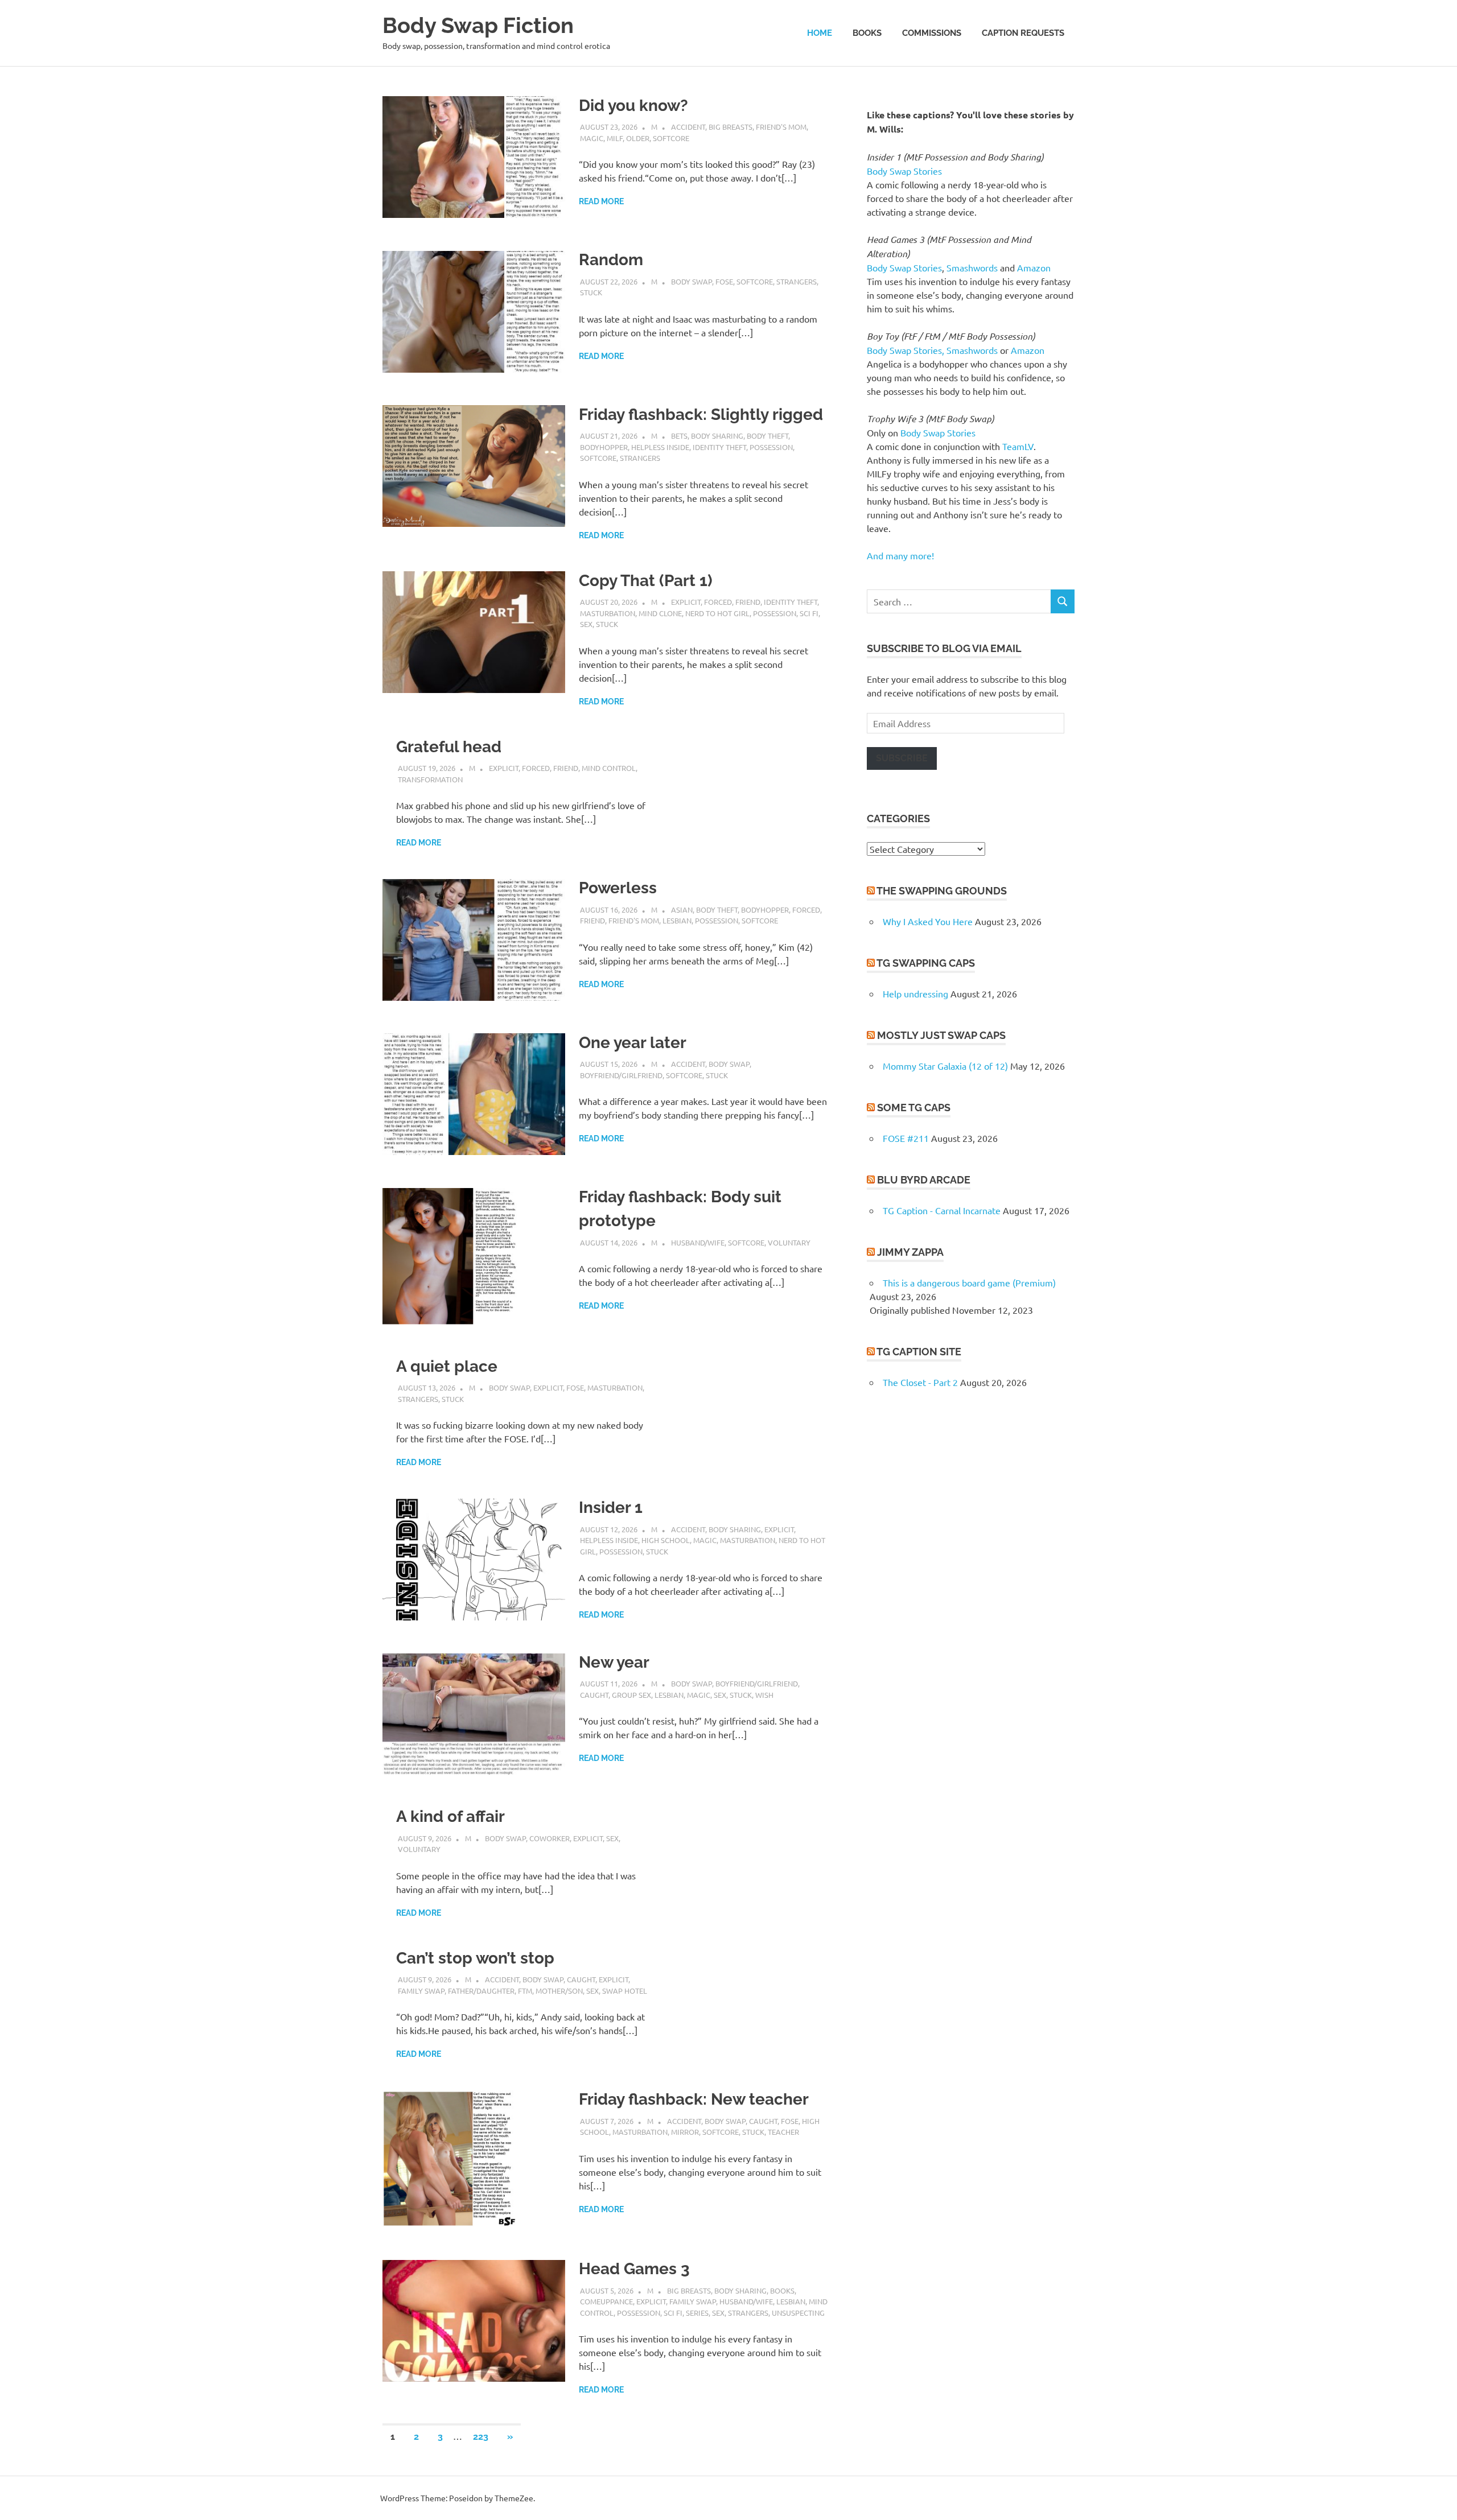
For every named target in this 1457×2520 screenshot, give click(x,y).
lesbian (677, 920)
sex (586, 624)
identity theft (719, 447)
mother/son (559, 1991)
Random (611, 260)
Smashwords (972, 267)
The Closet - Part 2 (920, 1382)
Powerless (618, 888)
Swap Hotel (625, 1991)
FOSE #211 (906, 1138)
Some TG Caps (914, 1108)
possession (771, 447)
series (697, 2313)
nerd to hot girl (717, 613)
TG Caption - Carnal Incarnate (942, 1210)
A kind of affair (450, 1816)
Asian (682, 910)
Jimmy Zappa (910, 1252)
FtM (525, 1991)
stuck (591, 292)
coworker (550, 1838)
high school (666, 1540)
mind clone (660, 613)
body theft (767, 436)
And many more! (900, 555)
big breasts (730, 127)
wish (764, 1695)
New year (614, 1662)
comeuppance (606, 2301)
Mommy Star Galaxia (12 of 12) (945, 1066)
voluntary (789, 1242)
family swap (421, 1991)
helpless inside (660, 447)
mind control (609, 768)
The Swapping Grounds (942, 891)
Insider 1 (611, 1508)
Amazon (1034, 267)
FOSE (724, 281)
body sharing (717, 436)
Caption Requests (1023, 33)
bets (679, 436)
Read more (601, 201)
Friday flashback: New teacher (694, 2099)
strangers (797, 281)
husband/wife (698, 1242)
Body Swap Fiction (478, 25)
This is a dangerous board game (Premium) (969, 1282)
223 (481, 2437)
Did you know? (633, 106)
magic (592, 138)
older (638, 138)
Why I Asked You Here (928, 921)
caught (594, 1695)
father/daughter (481, 1991)
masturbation (608, 613)
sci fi (809, 613)
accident (688, 127)
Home (820, 33)
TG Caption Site (919, 1352)
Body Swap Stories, (906, 350)
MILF (615, 138)
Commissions (932, 33)
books (782, 2290)
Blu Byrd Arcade (924, 1180)
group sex (631, 1695)
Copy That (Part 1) (646, 581)
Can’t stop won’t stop (475, 1958)
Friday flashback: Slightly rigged (701, 414)
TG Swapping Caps (926, 963)
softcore (671, 138)
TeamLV (1018, 446)
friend (748, 602)
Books (867, 33)
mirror (685, 2132)
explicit (686, 602)
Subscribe (902, 758)
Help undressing (915, 993)
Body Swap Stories (904, 171)
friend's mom (781, 127)
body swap (692, 281)
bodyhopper (604, 447)
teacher (783, 2132)
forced (718, 602)
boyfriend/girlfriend (621, 1075)
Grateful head (449, 747)
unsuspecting (798, 2313)
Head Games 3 (634, 2269)
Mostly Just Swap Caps (941, 1035)
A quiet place (447, 1366)
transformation (430, 779)
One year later (633, 1043)
